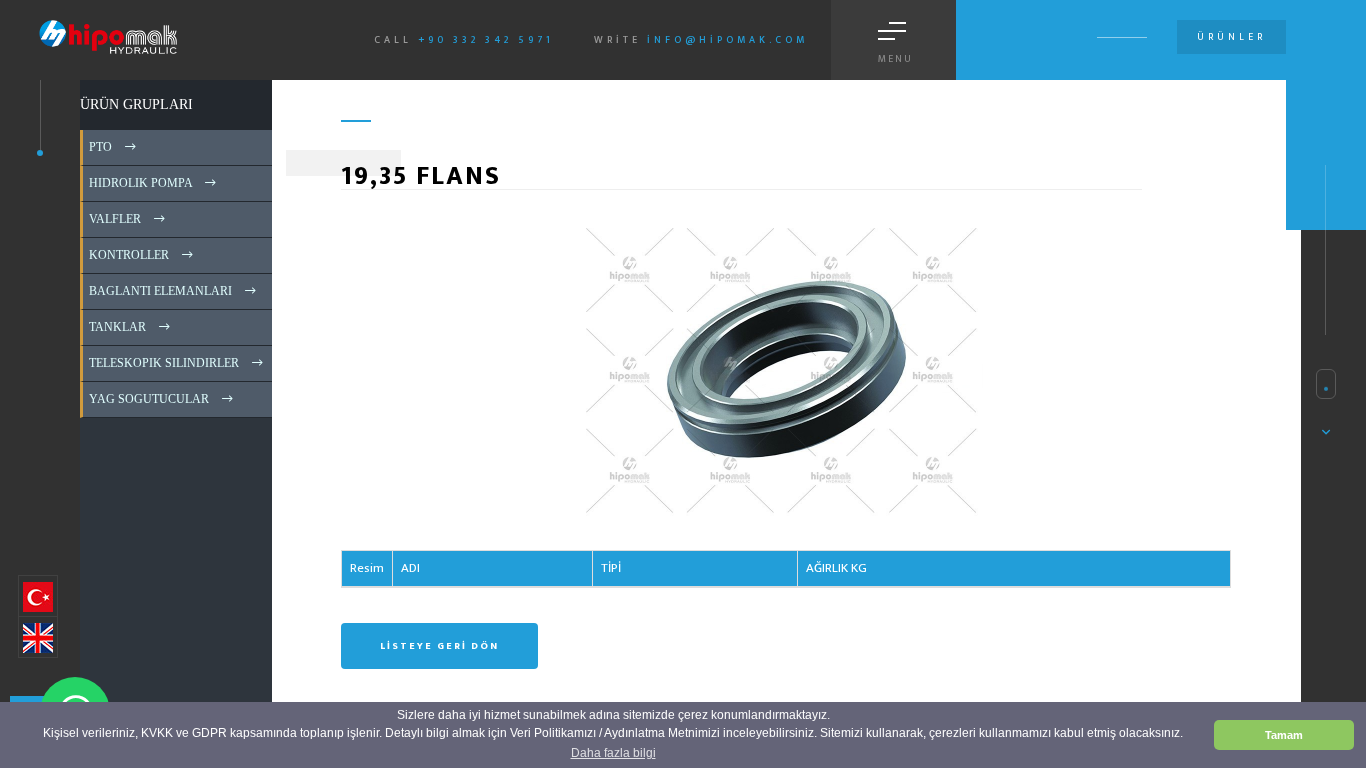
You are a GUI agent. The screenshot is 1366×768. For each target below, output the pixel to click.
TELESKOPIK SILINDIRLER (162, 363)
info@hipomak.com (727, 40)
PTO (99, 147)
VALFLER (113, 219)
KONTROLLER (127, 255)
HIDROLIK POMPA (139, 183)
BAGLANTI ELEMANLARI (159, 291)
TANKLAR (116, 327)
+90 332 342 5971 (486, 40)
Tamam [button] (1284, 735)
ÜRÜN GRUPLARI (136, 104)
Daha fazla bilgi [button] (613, 753)
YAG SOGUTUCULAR (147, 399)
